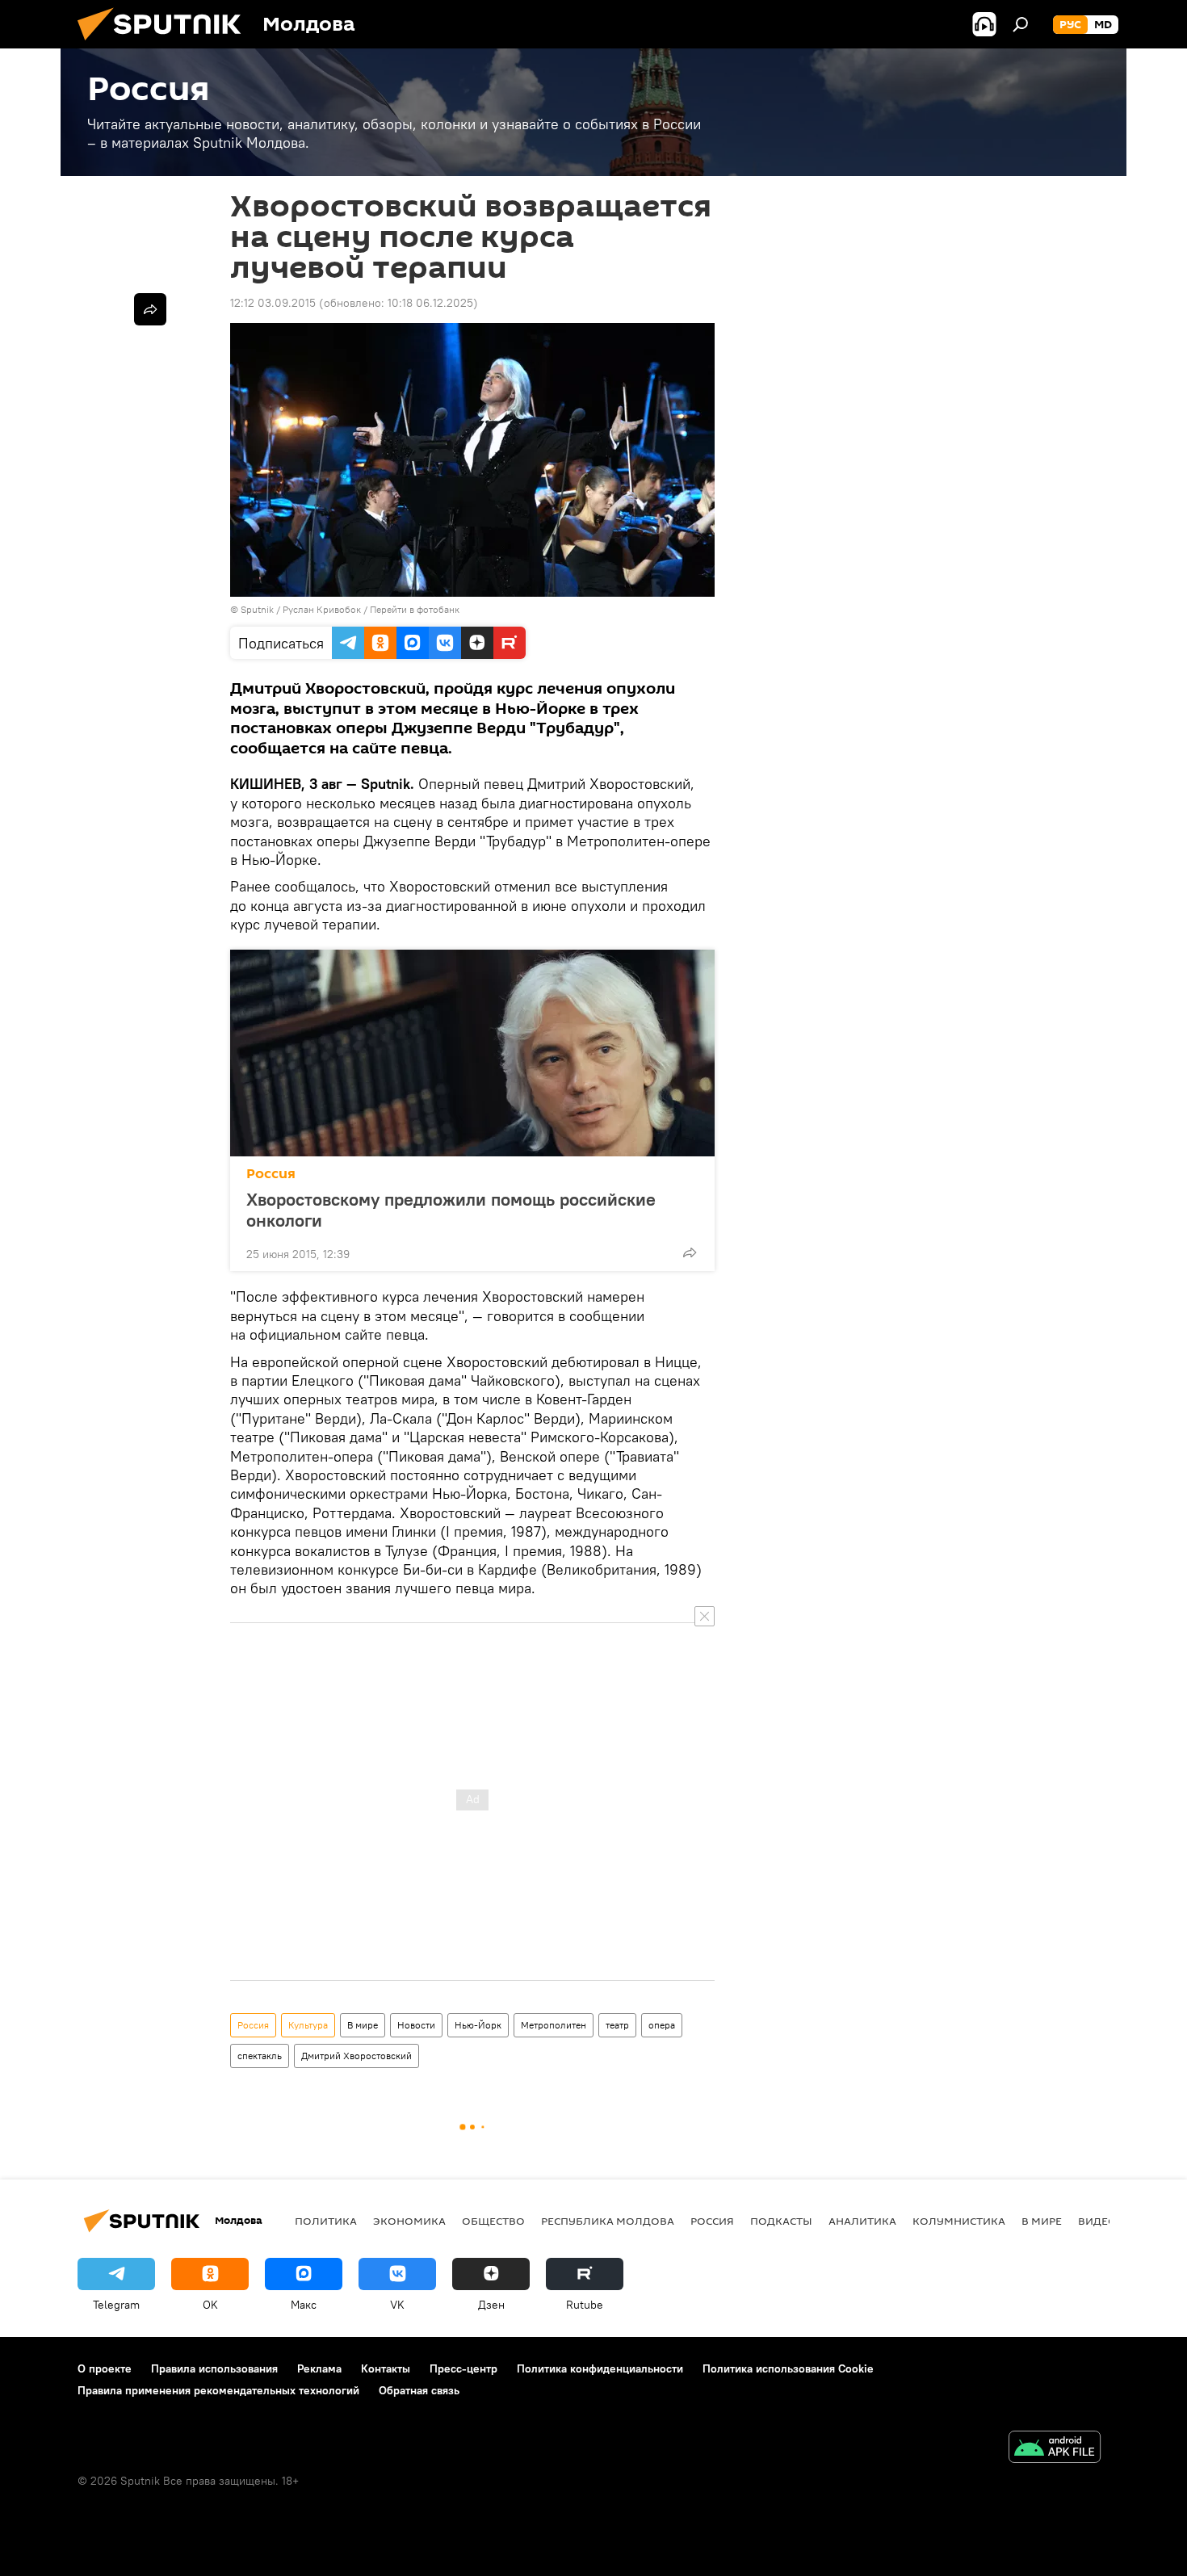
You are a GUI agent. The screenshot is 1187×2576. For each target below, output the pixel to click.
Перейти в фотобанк (415, 609)
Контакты (386, 2368)
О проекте (105, 2368)
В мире (363, 2025)
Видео (1097, 2221)
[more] (690, 1252)
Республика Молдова (608, 2221)
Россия (271, 1174)
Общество (493, 2221)
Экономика (409, 2221)
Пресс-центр (463, 2368)
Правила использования (214, 2368)
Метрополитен (554, 2025)
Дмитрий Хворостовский (357, 2056)
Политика (326, 2221)
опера (662, 2025)
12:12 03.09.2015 (273, 303)
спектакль (260, 2056)
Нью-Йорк (478, 2025)
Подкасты (781, 2221)
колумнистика (959, 2221)
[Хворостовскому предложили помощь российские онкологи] (472, 1053)
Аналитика (862, 2221)
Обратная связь (419, 2390)
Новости (416, 2025)
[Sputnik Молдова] (166, 44)
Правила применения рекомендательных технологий (218, 2390)
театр (617, 2025)
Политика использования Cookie (788, 2368)
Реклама (319, 2368)
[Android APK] (1055, 2449)
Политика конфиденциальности (600, 2368)
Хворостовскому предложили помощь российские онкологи (451, 1210)
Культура (308, 2025)
